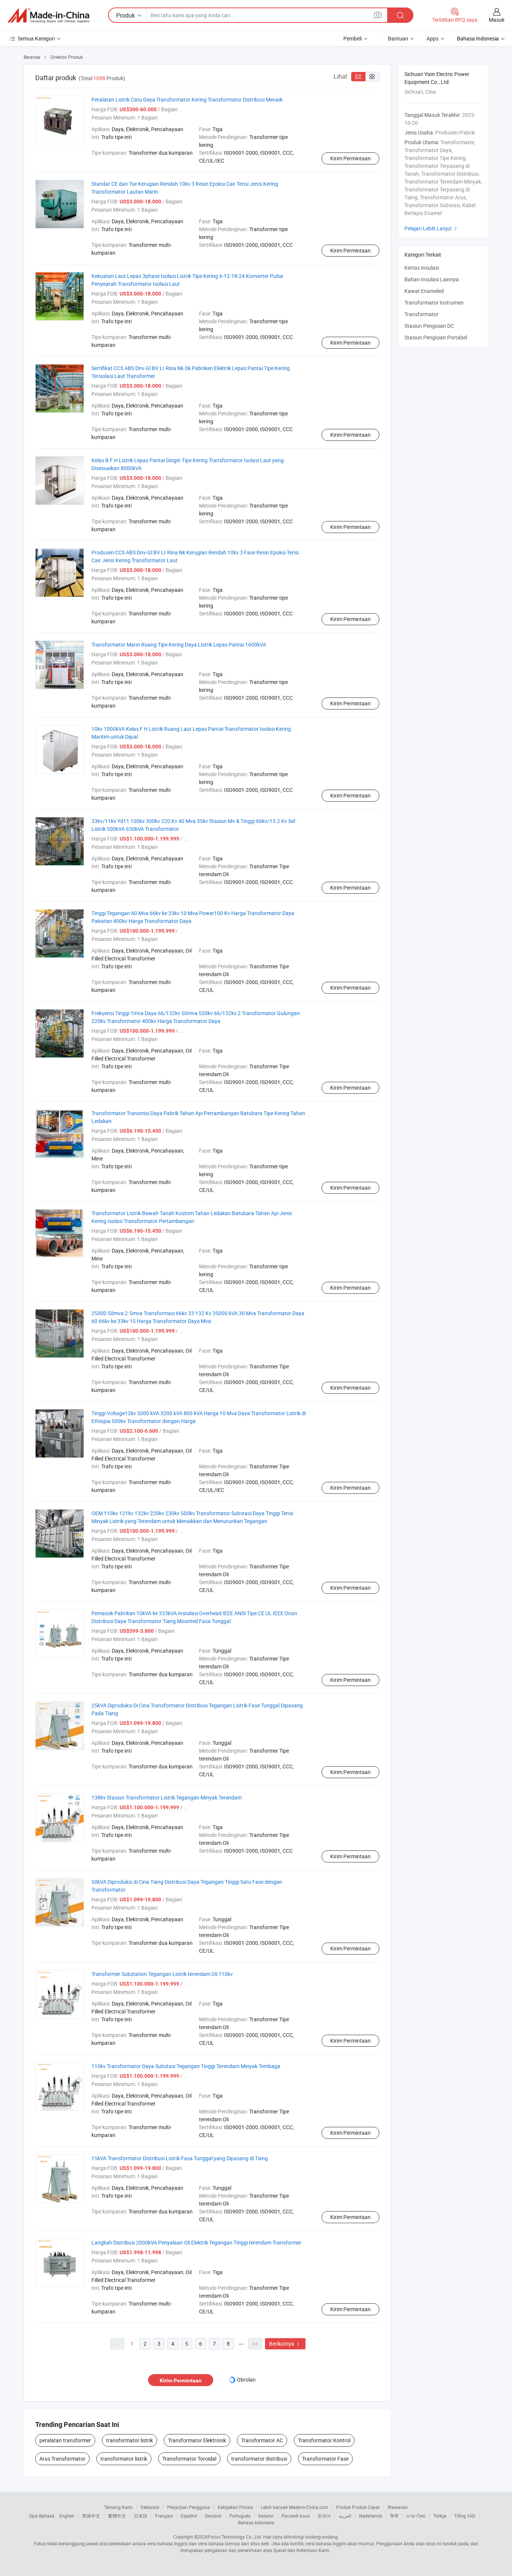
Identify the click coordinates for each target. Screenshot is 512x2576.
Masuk (497, 20)
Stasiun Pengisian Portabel (436, 337)
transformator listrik (129, 2440)
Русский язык (296, 2516)
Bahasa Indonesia (256, 2522)
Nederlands (371, 2516)
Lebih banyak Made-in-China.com (295, 2507)
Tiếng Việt (465, 2516)
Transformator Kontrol (324, 2440)
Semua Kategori (36, 38)
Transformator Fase (325, 2459)
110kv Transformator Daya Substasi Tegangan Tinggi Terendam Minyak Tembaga (186, 2066)
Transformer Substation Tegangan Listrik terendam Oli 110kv (162, 1974)
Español (189, 2516)
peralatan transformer (65, 2440)
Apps (433, 38)
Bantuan (398, 38)
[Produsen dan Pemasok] (48, 15)
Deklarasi (150, 2507)
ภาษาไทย (416, 2516)
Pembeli (353, 38)
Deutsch (213, 2516)
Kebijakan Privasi (235, 2507)
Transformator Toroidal (189, 2459)
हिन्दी (394, 2516)
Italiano (266, 2516)
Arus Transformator (62, 2459)
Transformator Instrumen (434, 302)
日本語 (141, 2516)
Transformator (421, 314)
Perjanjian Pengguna (189, 2507)
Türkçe (440, 2516)
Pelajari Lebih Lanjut (432, 228)
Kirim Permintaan (350, 158)
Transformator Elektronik (197, 2440)
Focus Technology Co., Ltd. (235, 2537)
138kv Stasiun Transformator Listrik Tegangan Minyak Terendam (167, 1797)
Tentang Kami (118, 2507)
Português (240, 2516)
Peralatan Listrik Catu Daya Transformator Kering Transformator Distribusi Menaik (187, 99)
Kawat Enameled (424, 291)
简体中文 (91, 2516)
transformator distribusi (259, 2459)
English (67, 2516)
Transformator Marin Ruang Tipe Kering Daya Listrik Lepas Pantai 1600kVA (179, 644)
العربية (345, 2516)
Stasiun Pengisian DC (429, 326)
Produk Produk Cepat (358, 2507)
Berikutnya (285, 2344)
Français (164, 2516)
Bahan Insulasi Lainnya (432, 279)
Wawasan (398, 2507)
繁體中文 (117, 2516)
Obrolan (246, 2380)
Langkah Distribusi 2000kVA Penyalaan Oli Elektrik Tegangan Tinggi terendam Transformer (196, 2242)
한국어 (324, 2516)
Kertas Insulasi (422, 268)
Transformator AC (262, 2440)
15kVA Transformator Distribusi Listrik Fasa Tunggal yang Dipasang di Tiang (180, 2158)
